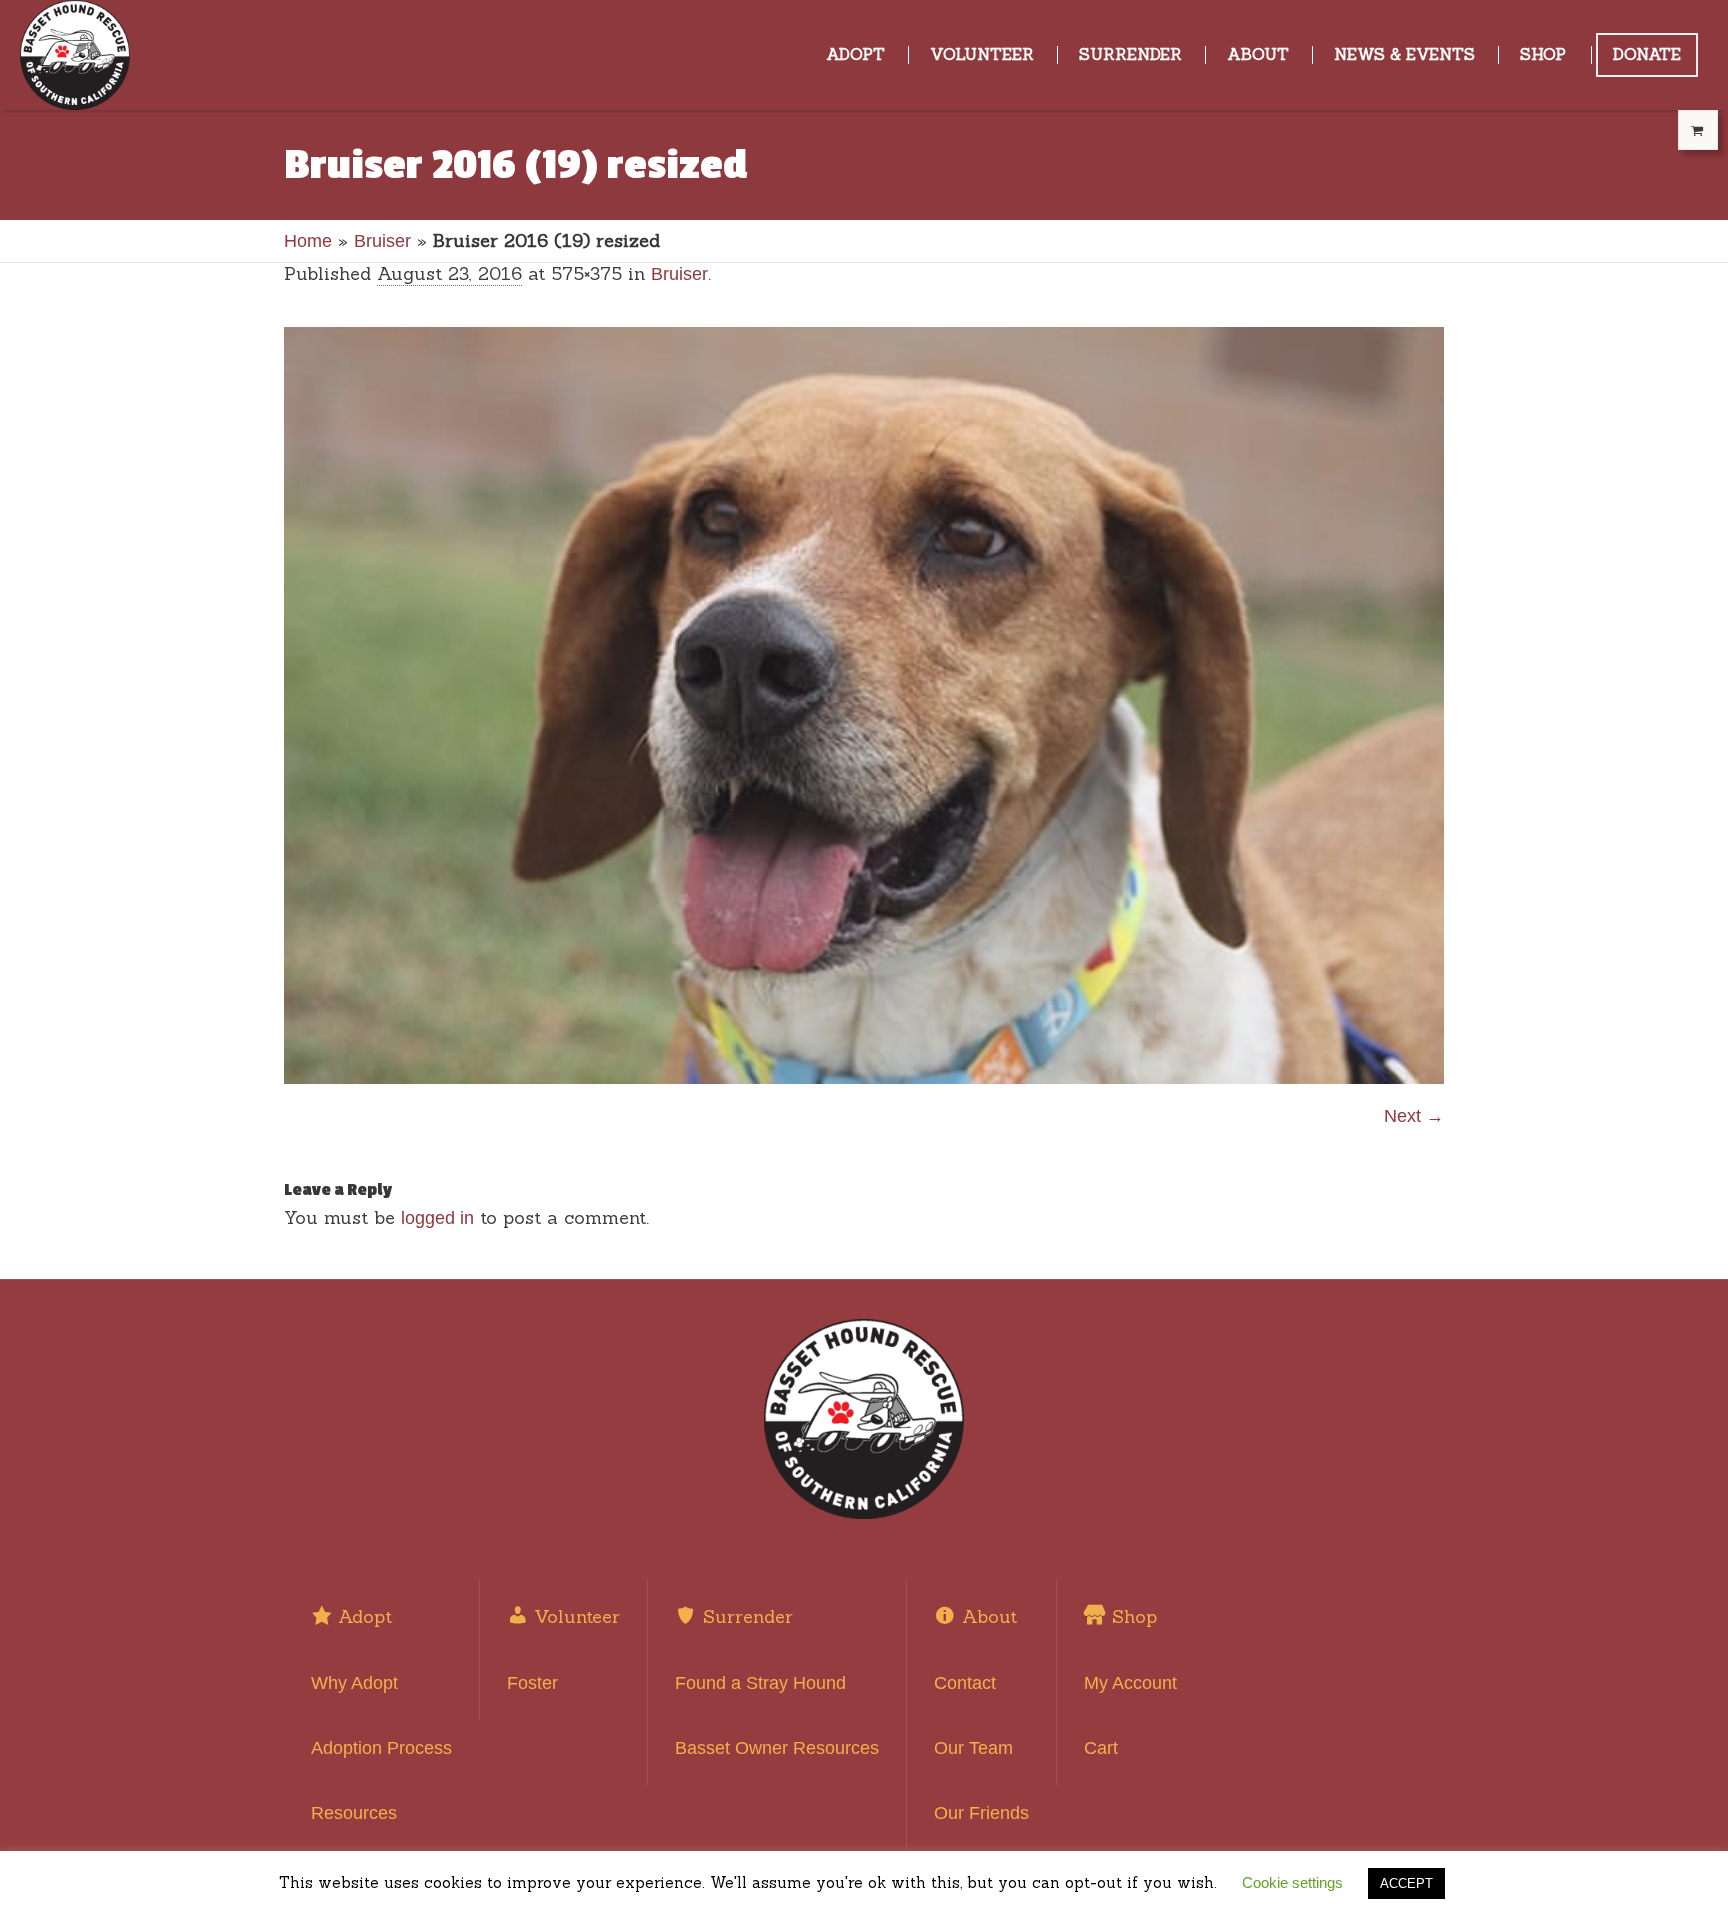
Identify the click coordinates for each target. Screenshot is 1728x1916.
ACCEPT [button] (1406, 1883)
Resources (354, 1813)
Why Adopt (354, 1683)
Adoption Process (381, 1748)
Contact (965, 1683)
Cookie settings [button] (1292, 1882)
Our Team (973, 1748)
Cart (1101, 1748)
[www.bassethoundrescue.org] (864, 1419)
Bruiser (382, 241)
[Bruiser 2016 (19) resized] (864, 705)
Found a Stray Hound (760, 1683)
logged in (437, 1218)
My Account (1130, 1683)
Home (308, 241)
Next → (1414, 1116)
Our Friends (981, 1813)
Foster (532, 1683)
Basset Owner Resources (777, 1748)
